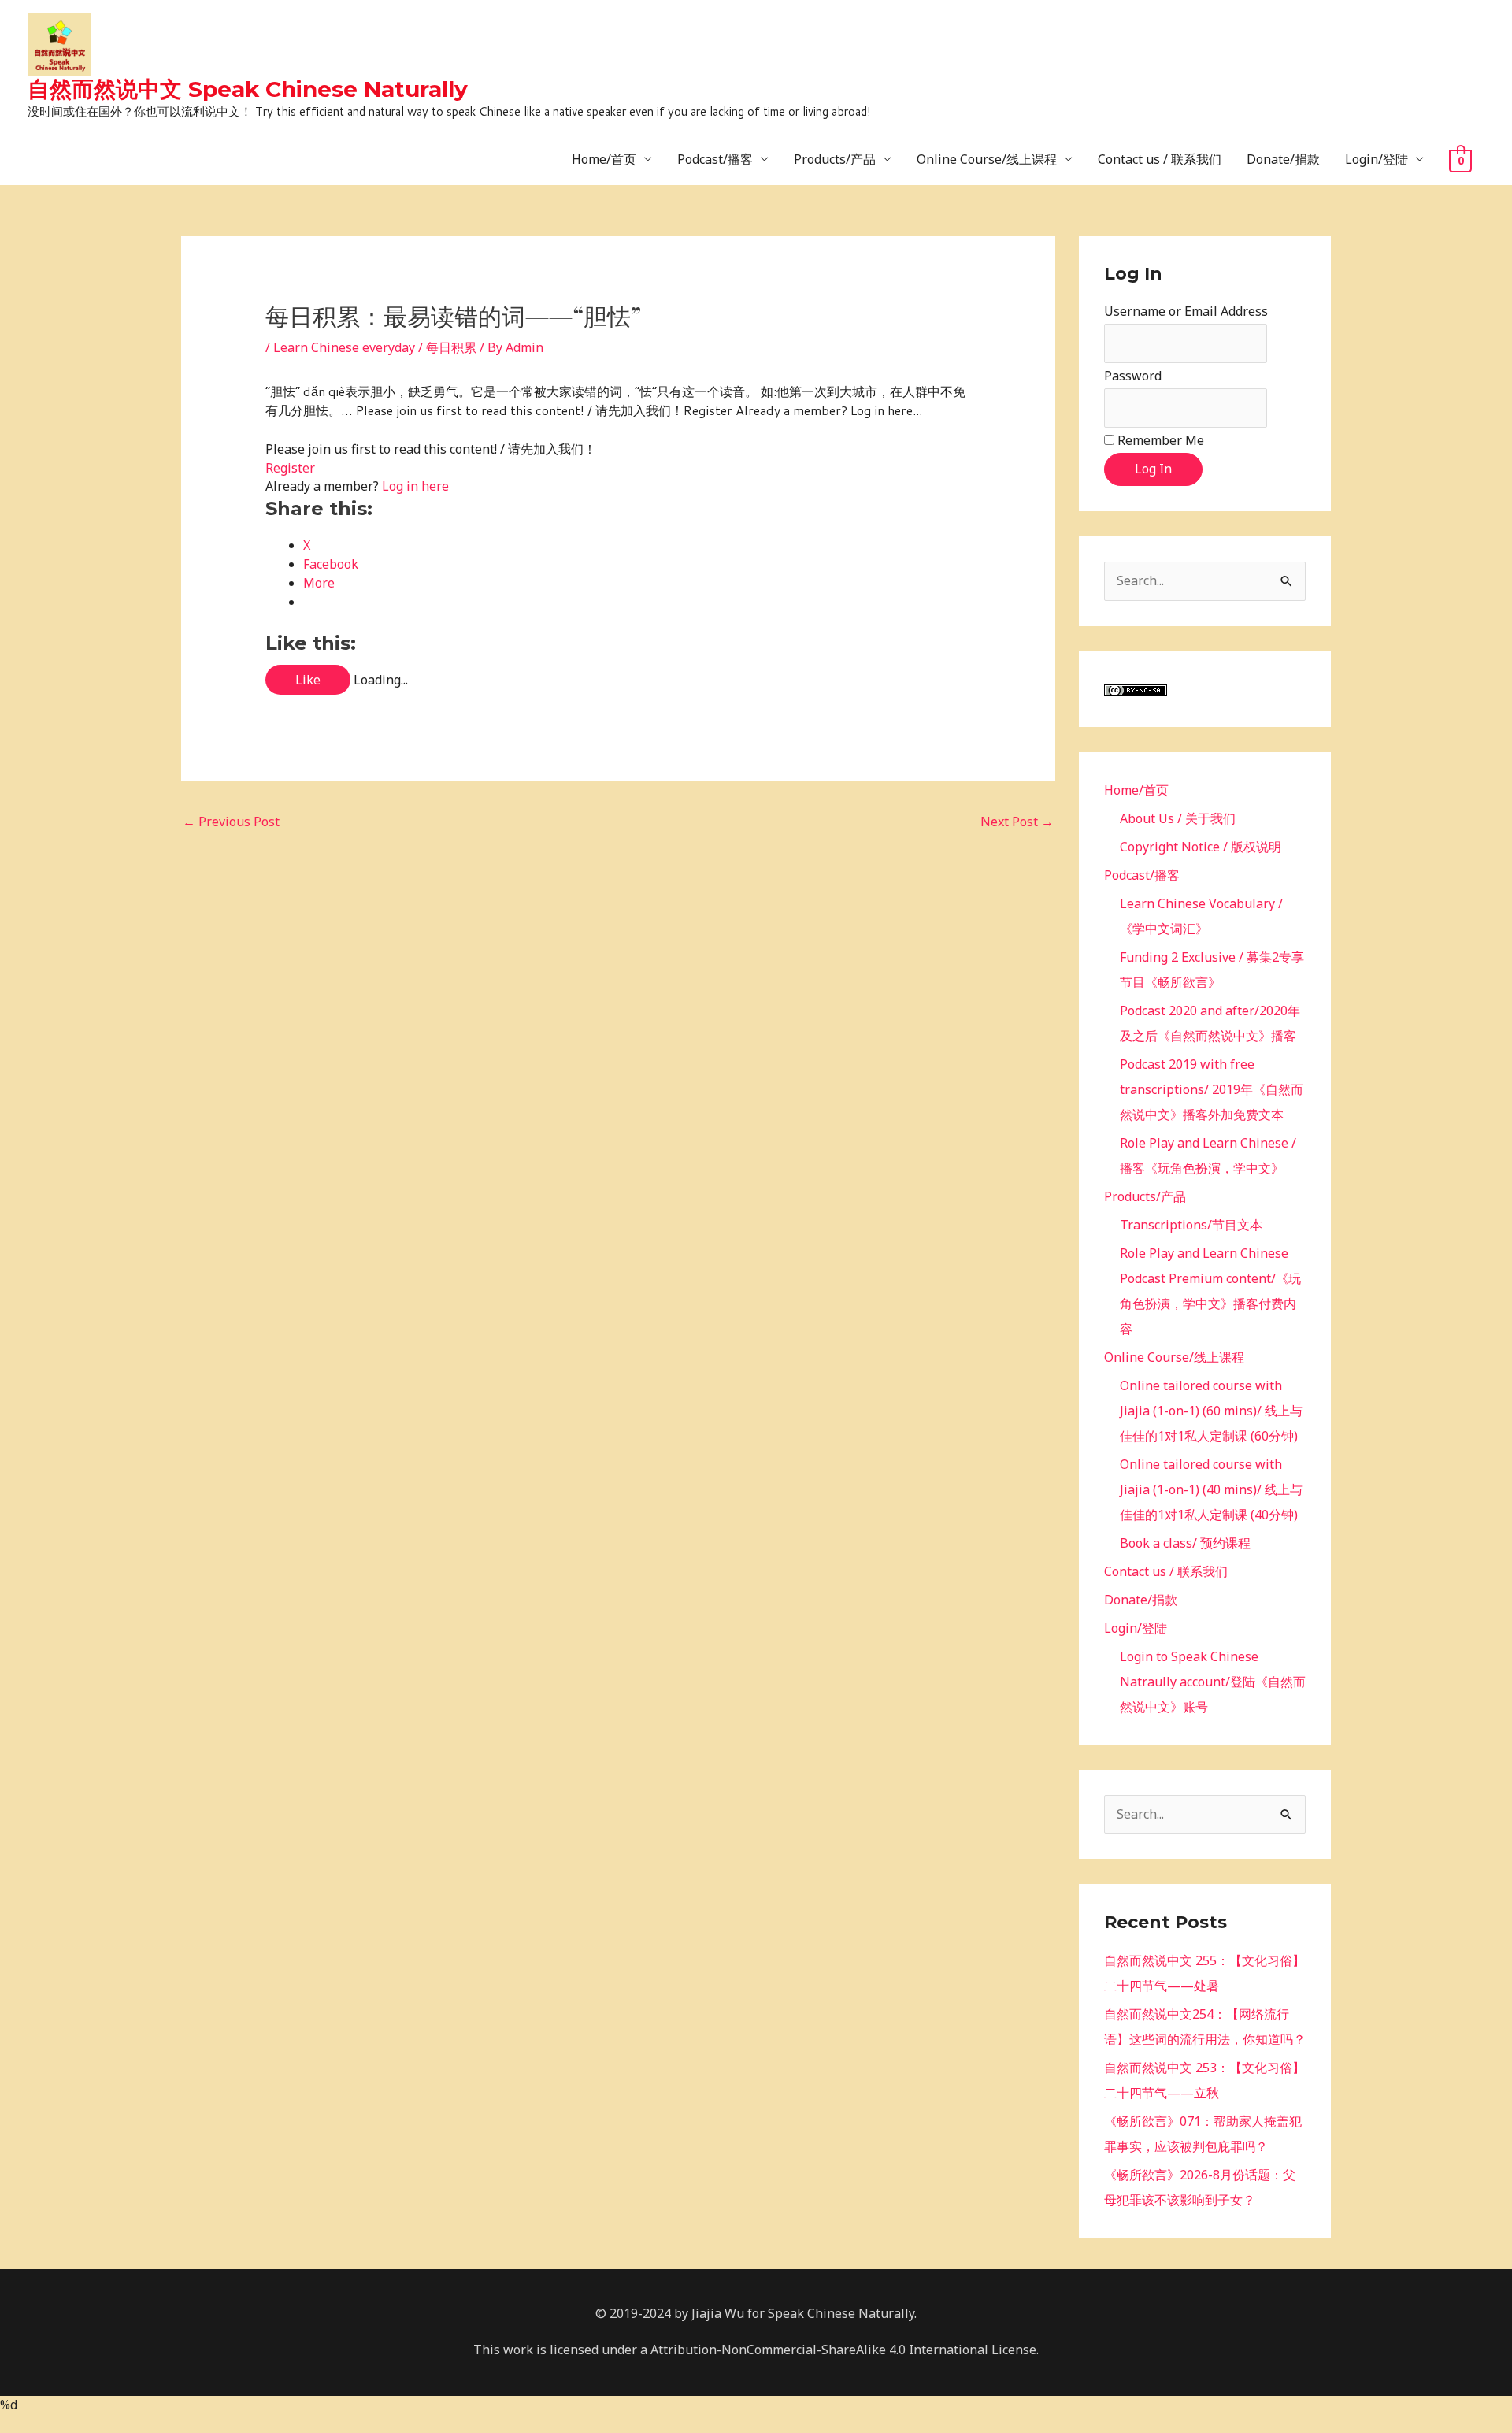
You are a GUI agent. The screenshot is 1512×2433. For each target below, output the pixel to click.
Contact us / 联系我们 (1160, 159)
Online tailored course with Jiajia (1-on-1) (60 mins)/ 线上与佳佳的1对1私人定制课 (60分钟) (1211, 1411)
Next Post (1017, 822)
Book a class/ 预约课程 (1185, 1543)
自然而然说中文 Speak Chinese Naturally (248, 89)
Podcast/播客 (715, 159)
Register (290, 468)
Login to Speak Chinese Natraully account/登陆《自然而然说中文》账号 (1213, 1682)
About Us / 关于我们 (1178, 818)
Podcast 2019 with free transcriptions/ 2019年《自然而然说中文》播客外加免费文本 (1212, 1089)
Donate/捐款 (1283, 159)
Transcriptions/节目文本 (1191, 1225)
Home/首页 (604, 159)
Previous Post (231, 822)
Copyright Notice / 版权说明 (1201, 847)
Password (1133, 376)
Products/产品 (835, 159)
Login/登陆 (1377, 159)
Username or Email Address (1186, 311)
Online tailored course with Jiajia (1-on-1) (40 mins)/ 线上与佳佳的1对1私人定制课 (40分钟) (1211, 1489)
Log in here (415, 486)
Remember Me (1161, 440)
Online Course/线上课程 (987, 159)
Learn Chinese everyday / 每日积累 (375, 347)
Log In (1153, 469)
